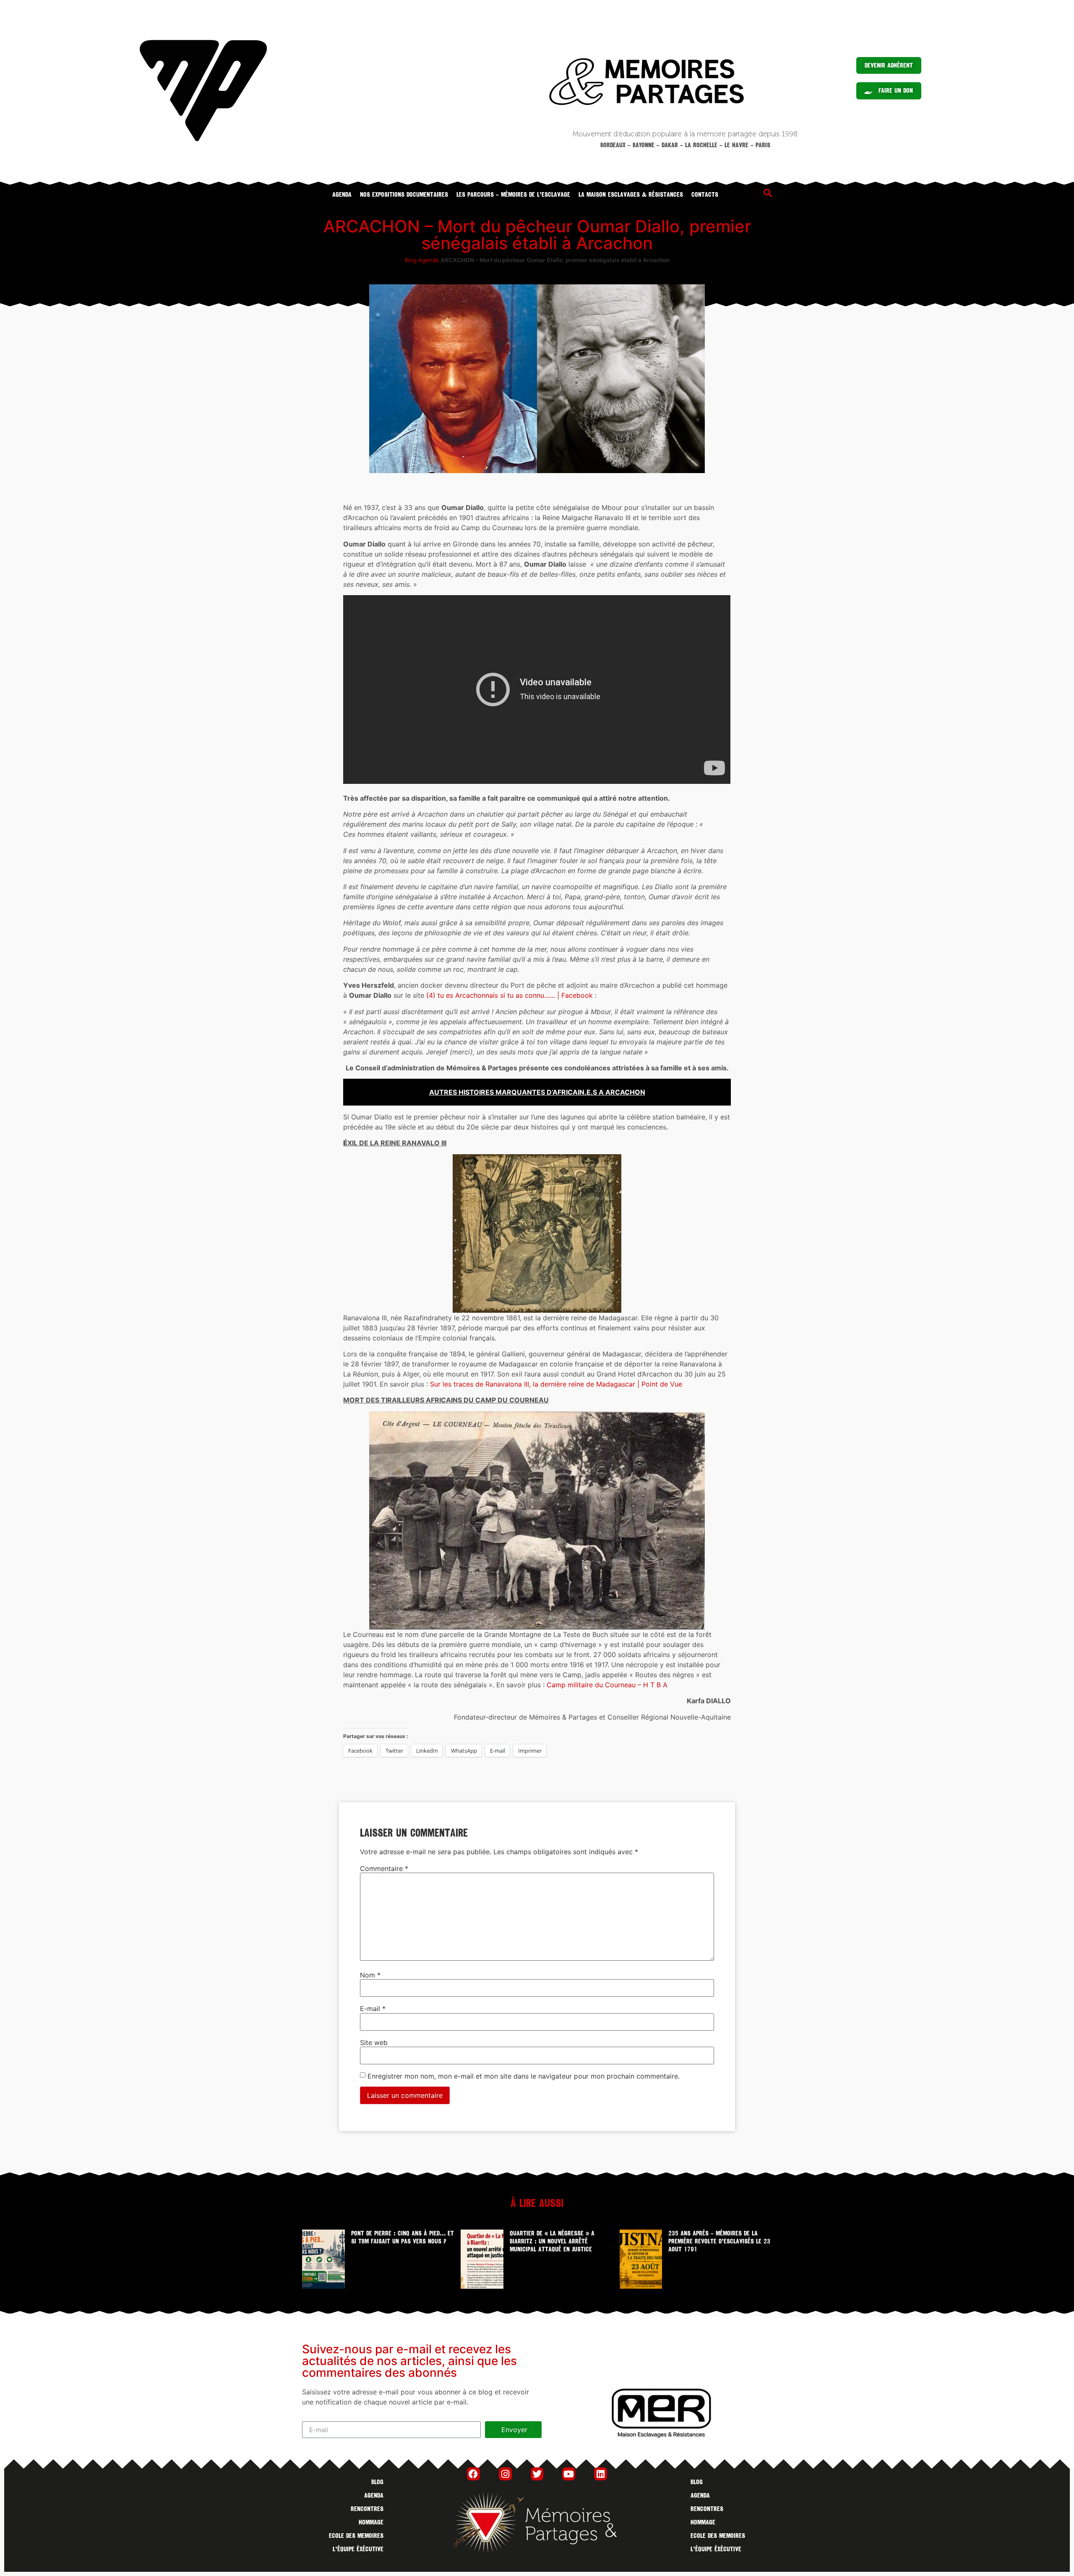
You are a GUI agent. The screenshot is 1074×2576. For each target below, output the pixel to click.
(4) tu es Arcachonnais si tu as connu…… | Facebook (510, 995)
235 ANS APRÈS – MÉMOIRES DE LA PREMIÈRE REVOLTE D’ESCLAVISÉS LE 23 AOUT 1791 (719, 2241)
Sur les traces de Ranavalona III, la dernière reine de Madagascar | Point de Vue (556, 1384)
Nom (370, 1975)
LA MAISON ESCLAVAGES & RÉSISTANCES (631, 195)
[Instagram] (505, 2474)
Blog (411, 260)
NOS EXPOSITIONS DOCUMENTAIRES (404, 195)
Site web (374, 2043)
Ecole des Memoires (356, 2536)
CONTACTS (705, 195)
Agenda (342, 195)
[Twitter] (537, 2474)
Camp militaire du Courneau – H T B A (607, 1685)
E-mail (373, 2009)
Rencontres (367, 2509)
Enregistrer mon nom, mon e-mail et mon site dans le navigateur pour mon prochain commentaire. (524, 2076)
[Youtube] (569, 2474)
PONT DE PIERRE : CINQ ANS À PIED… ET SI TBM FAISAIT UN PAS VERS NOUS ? (403, 2237)
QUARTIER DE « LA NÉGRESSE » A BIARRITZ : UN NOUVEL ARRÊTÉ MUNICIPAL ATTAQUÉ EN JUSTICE (552, 2241)
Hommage (371, 2522)
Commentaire (384, 1868)
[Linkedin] (601, 2474)
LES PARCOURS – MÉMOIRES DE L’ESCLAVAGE (513, 195)
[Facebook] (473, 2474)
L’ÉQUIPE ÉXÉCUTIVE (358, 2549)
